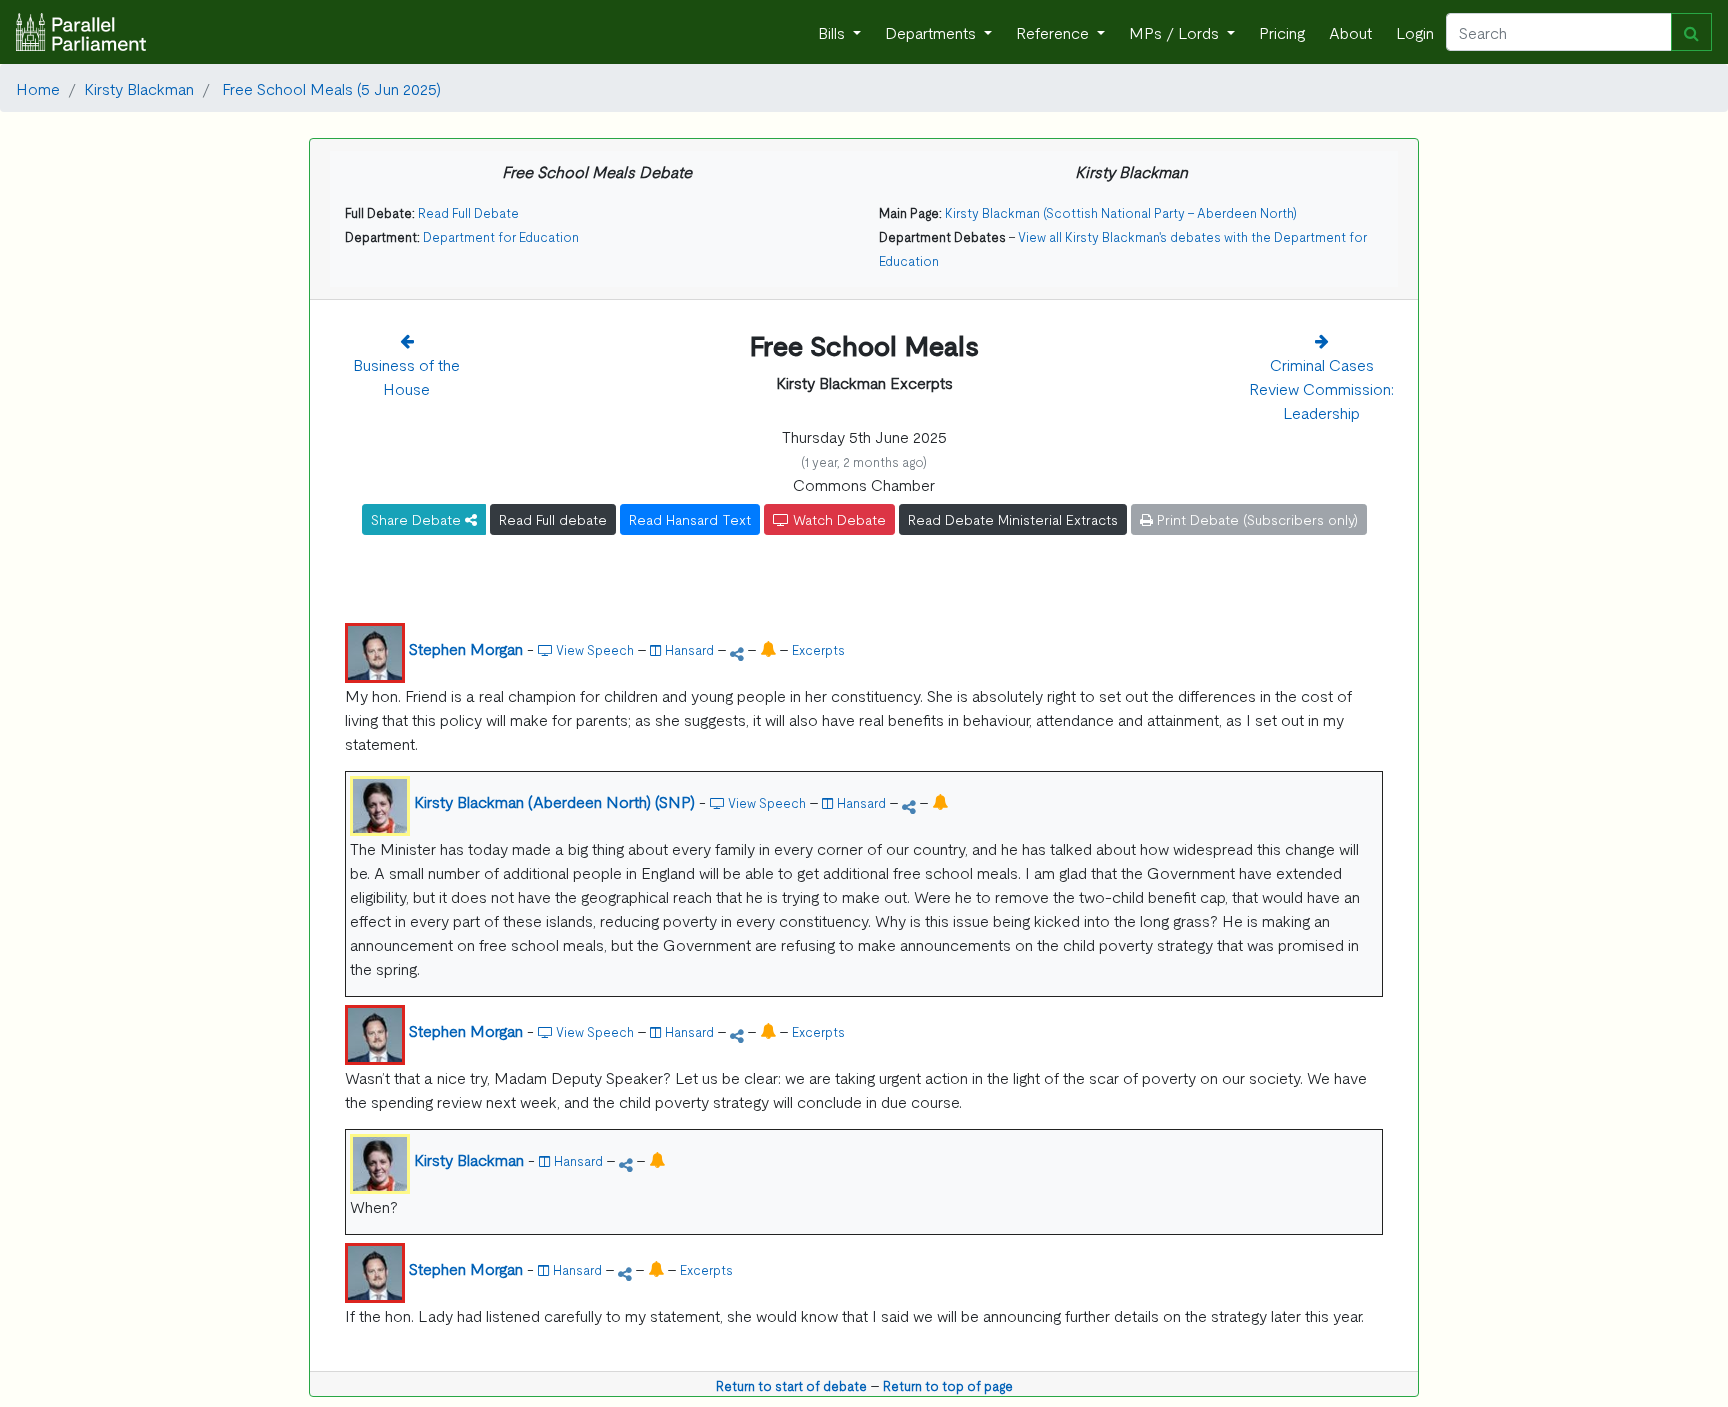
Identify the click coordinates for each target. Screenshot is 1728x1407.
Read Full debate (553, 519)
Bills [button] (833, 32)
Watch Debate (837, 519)
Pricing (1282, 32)
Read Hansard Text (690, 519)
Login (1415, 32)
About (1350, 32)
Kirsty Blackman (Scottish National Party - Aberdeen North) (1121, 212)
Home (38, 88)
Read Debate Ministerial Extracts (1013, 519)
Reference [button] (1054, 32)
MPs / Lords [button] (1176, 32)
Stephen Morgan (466, 648)
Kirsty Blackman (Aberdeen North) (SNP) (554, 801)
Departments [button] (932, 32)
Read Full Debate (468, 212)
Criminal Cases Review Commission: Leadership (1321, 388)
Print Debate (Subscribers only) (1255, 519)
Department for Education (501, 236)
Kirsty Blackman (139, 88)
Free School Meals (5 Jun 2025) (329, 88)
